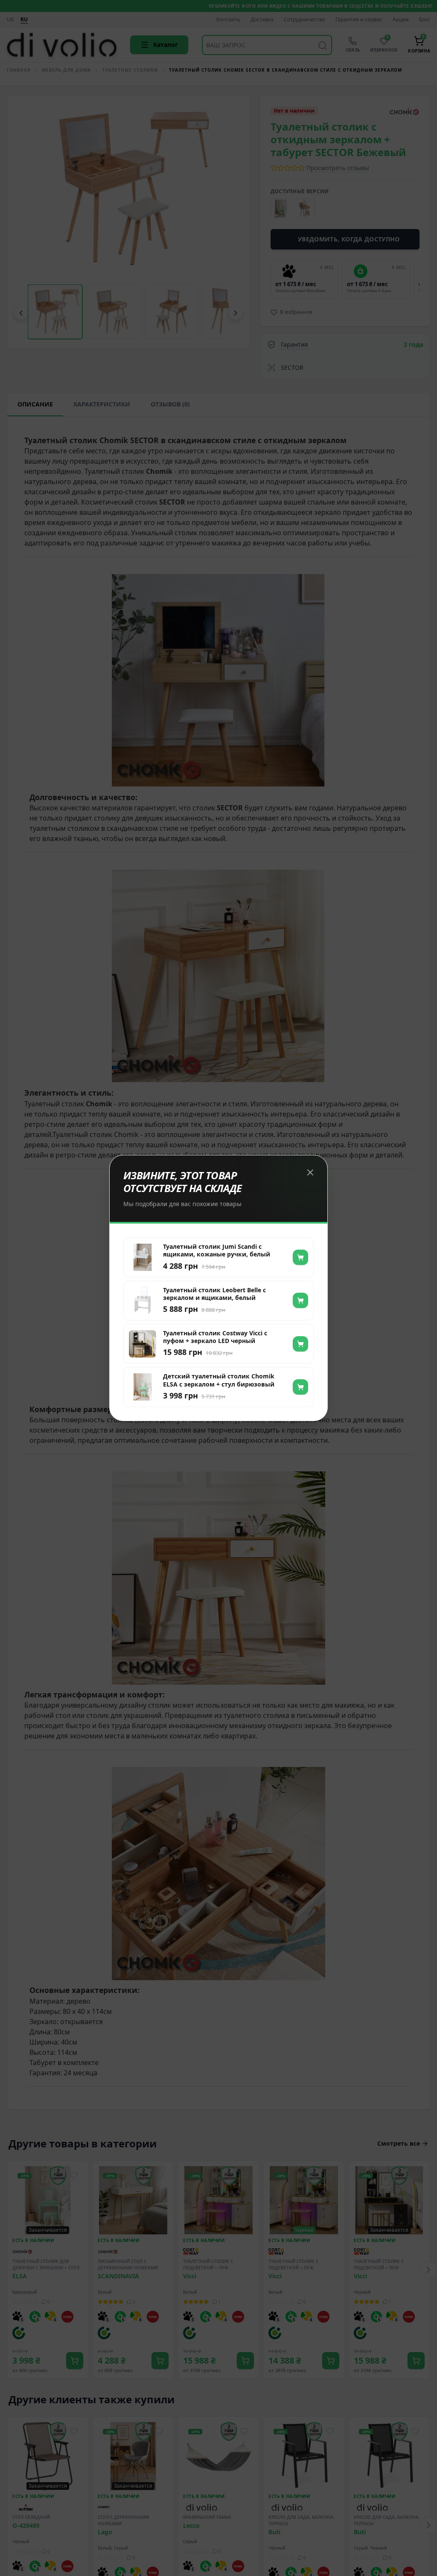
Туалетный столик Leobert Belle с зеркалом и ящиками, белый (214, 1294)
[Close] (310, 1172)
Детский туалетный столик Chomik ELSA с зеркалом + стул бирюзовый (219, 1380)
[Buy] (300, 1257)
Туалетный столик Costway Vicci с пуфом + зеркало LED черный (215, 1337)
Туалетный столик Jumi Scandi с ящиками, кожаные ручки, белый (217, 1250)
